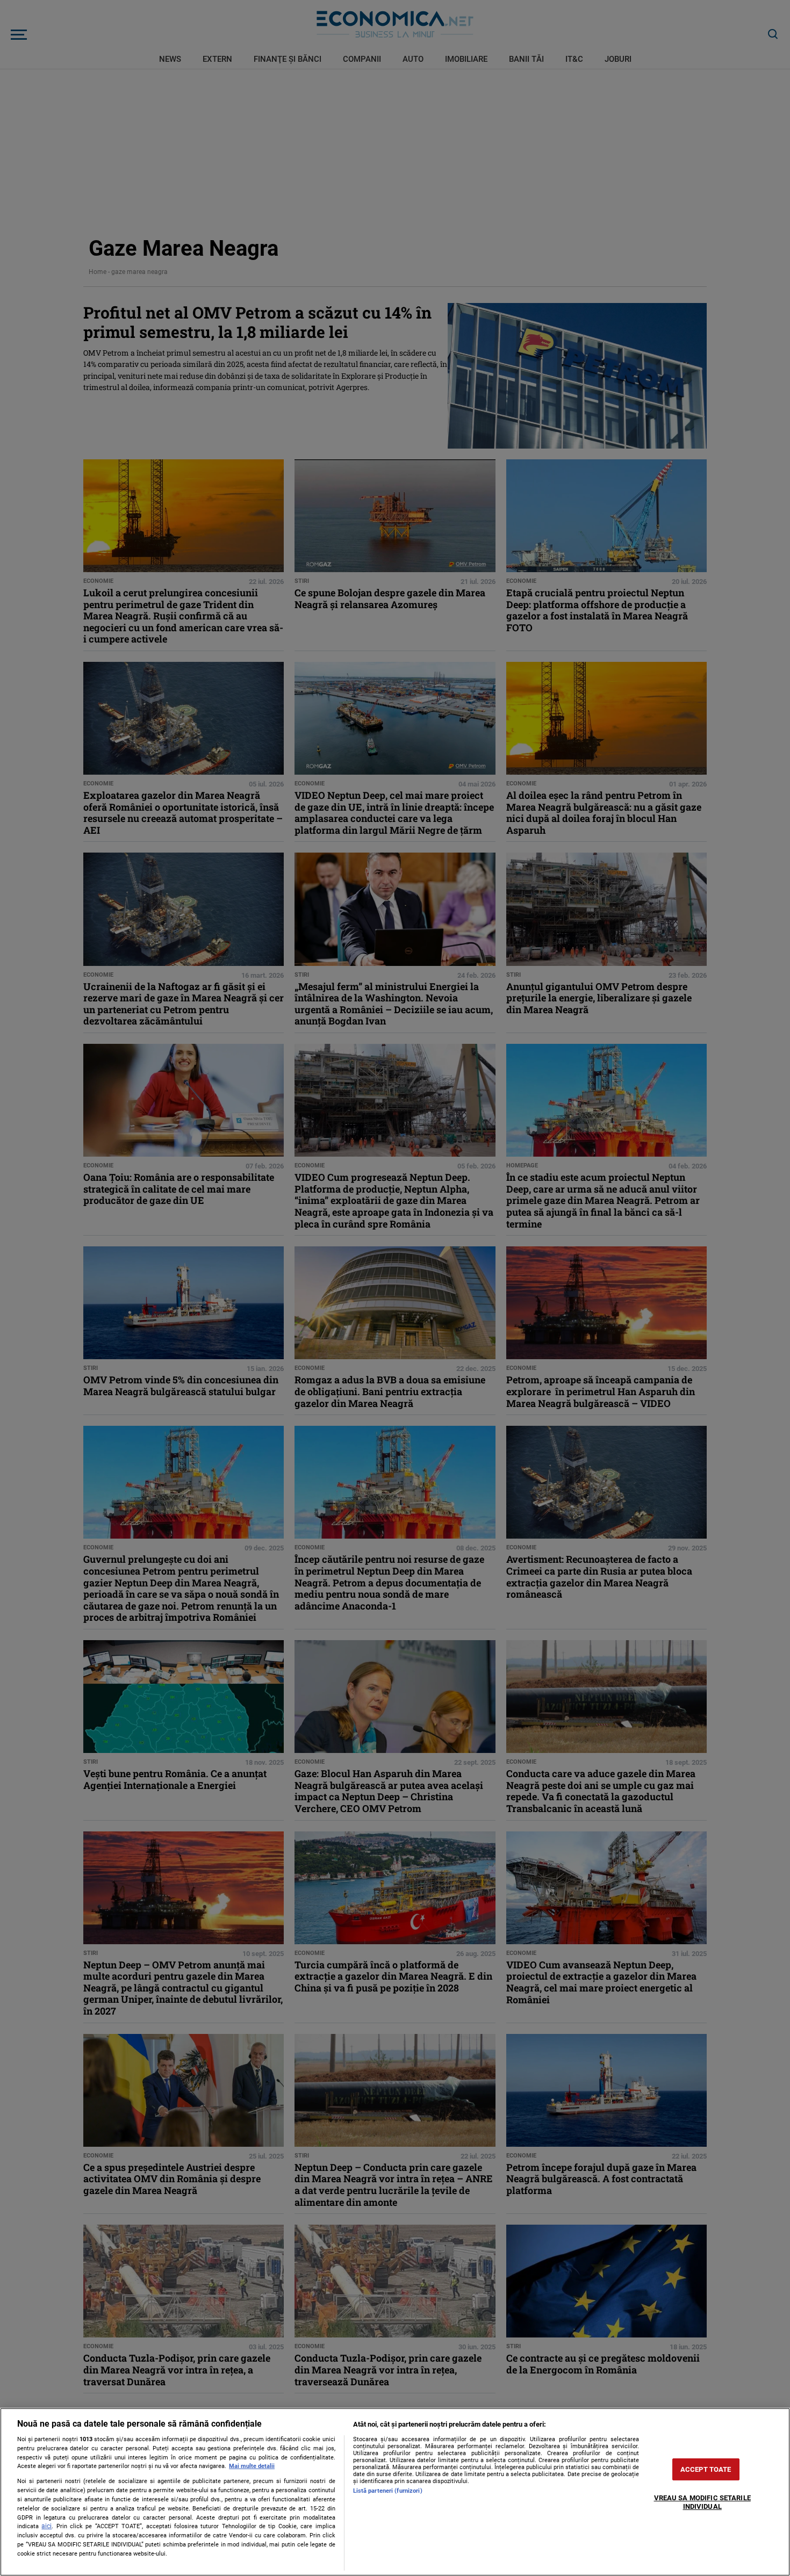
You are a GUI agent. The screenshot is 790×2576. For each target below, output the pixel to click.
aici (46, 2526)
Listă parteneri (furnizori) (388, 2491)
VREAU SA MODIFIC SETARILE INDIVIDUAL (702, 2502)
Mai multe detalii (252, 2466)
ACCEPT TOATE (706, 2469)
